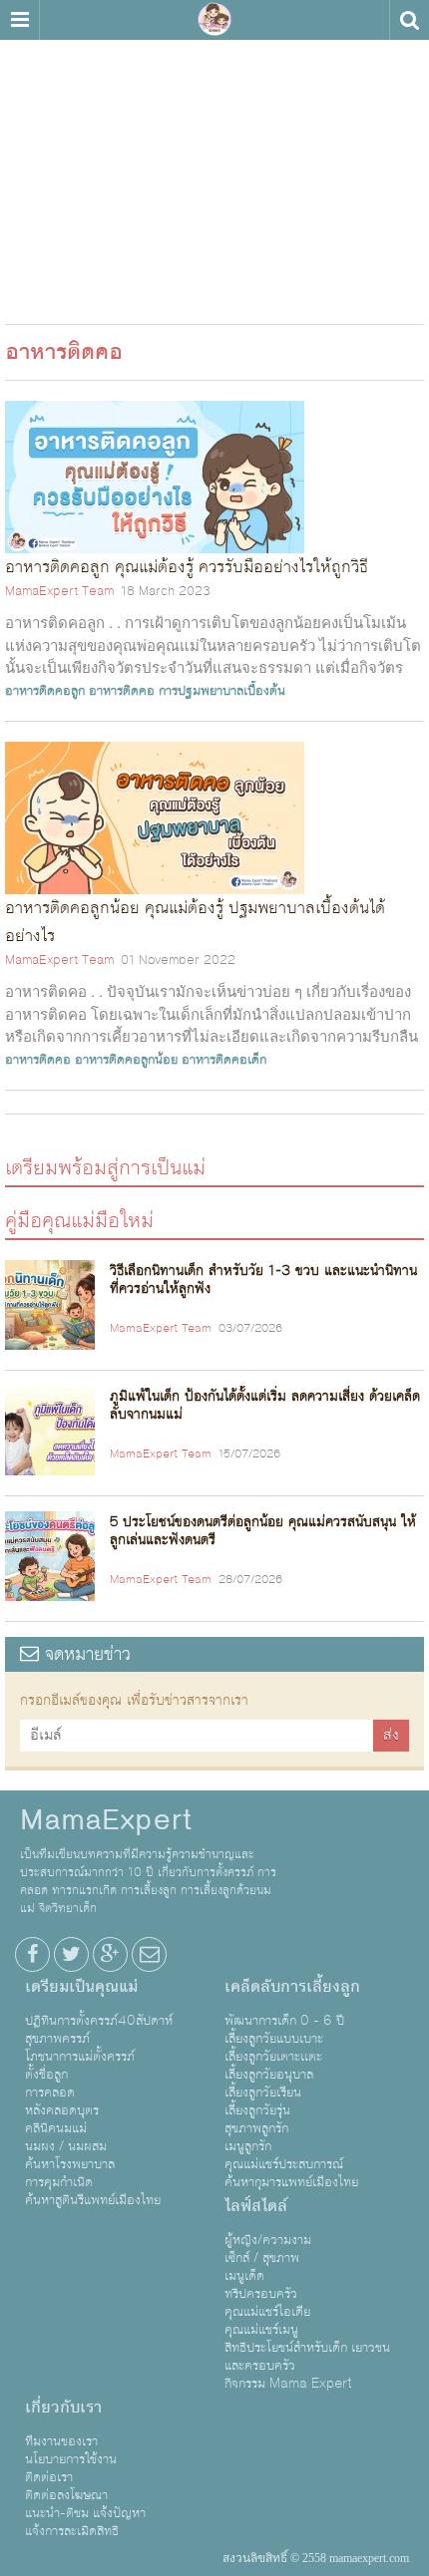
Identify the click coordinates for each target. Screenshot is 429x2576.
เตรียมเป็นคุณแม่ (81, 1987)
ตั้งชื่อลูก (46, 2075)
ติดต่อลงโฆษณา (66, 2495)
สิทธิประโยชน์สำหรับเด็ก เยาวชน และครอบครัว (307, 2357)
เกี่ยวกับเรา (63, 2408)
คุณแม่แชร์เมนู (261, 2330)
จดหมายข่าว (85, 1654)
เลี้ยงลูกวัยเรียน (263, 2093)
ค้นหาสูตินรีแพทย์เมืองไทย (93, 2200)
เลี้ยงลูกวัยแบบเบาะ (274, 2039)
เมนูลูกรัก (248, 2146)
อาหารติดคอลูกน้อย (126, 1060)
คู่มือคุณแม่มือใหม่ (79, 1220)
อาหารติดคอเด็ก (224, 1060)
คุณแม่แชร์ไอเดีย (267, 2312)
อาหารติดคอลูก (45, 691)
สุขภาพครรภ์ (57, 2039)
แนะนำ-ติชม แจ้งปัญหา (85, 2513)
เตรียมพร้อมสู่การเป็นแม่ (105, 1167)
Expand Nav (19, 20)
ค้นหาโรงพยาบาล (70, 2164)
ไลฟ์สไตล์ (256, 2206)
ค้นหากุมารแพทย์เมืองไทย (291, 2182)
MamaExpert (214, 20)
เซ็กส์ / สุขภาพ (262, 2258)
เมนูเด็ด (244, 2276)
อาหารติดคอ (122, 691)
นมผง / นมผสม (66, 2146)
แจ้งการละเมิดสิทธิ (72, 2531)
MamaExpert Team (59, 591)
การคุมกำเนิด (59, 2182)
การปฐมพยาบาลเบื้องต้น (222, 691)
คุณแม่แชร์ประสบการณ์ (284, 2164)
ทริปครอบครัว (261, 2294)
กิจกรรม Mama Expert (288, 2384)
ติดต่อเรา (49, 2477)
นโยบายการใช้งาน (71, 2459)
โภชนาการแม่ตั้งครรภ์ (80, 2057)
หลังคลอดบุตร (62, 2110)
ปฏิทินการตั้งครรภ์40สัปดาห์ (99, 2021)
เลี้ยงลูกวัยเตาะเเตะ (273, 2057)
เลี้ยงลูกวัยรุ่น (257, 2110)
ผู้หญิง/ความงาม (268, 2240)
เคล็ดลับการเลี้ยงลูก (292, 1987)
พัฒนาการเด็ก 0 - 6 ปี (284, 2021)
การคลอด (50, 2093)
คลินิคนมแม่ (56, 2128)
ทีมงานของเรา (61, 2441)
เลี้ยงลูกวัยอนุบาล (269, 2075)
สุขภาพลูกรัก (256, 2128)
